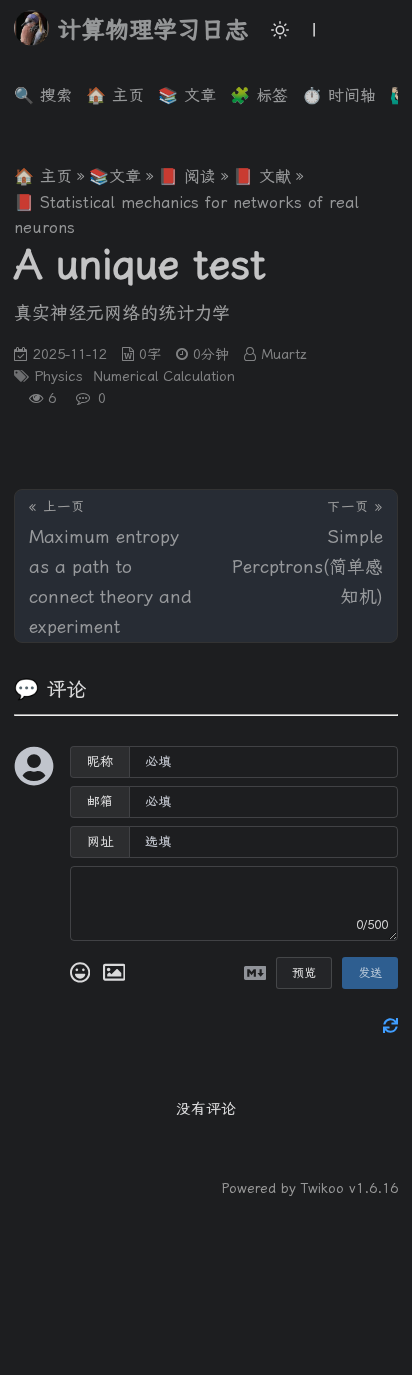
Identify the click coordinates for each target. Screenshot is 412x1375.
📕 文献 (262, 176)
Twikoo (322, 1188)
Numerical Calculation (164, 376)
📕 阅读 (187, 176)
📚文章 (115, 176)
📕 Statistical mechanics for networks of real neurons (186, 215)
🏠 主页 (43, 176)
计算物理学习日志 (153, 30)
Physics (58, 376)
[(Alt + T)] (280, 30)
